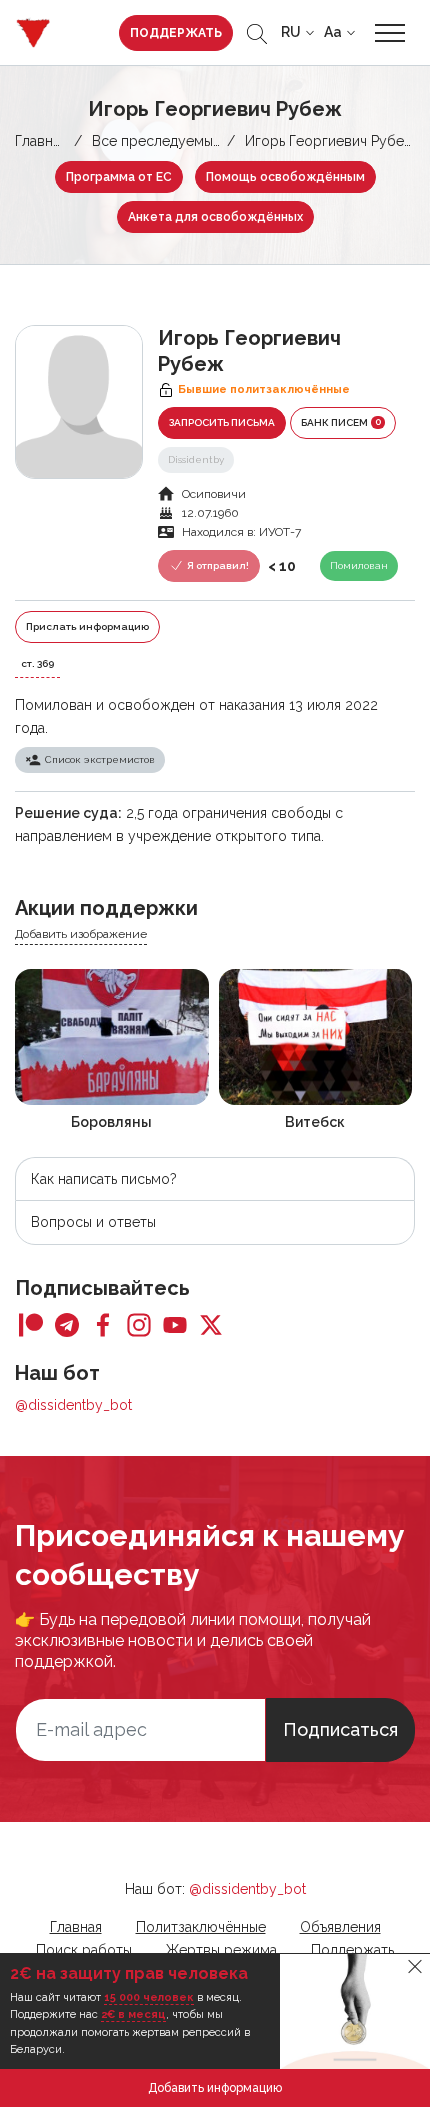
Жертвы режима (221, 1950)
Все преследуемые (156, 141)
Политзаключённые (201, 1927)
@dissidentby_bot (73, 1405)
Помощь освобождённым (285, 177)
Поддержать (176, 33)
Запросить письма (222, 422)
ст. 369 (37, 663)
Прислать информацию (87, 626)
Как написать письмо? (104, 1179)
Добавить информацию (215, 2088)
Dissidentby (196, 459)
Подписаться (340, 1729)
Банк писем (341, 422)
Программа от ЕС (119, 177)
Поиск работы (84, 1950)
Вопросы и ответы (93, 1222)
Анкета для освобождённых (215, 217)
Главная (41, 141)
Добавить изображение (81, 934)
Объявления (340, 1927)
